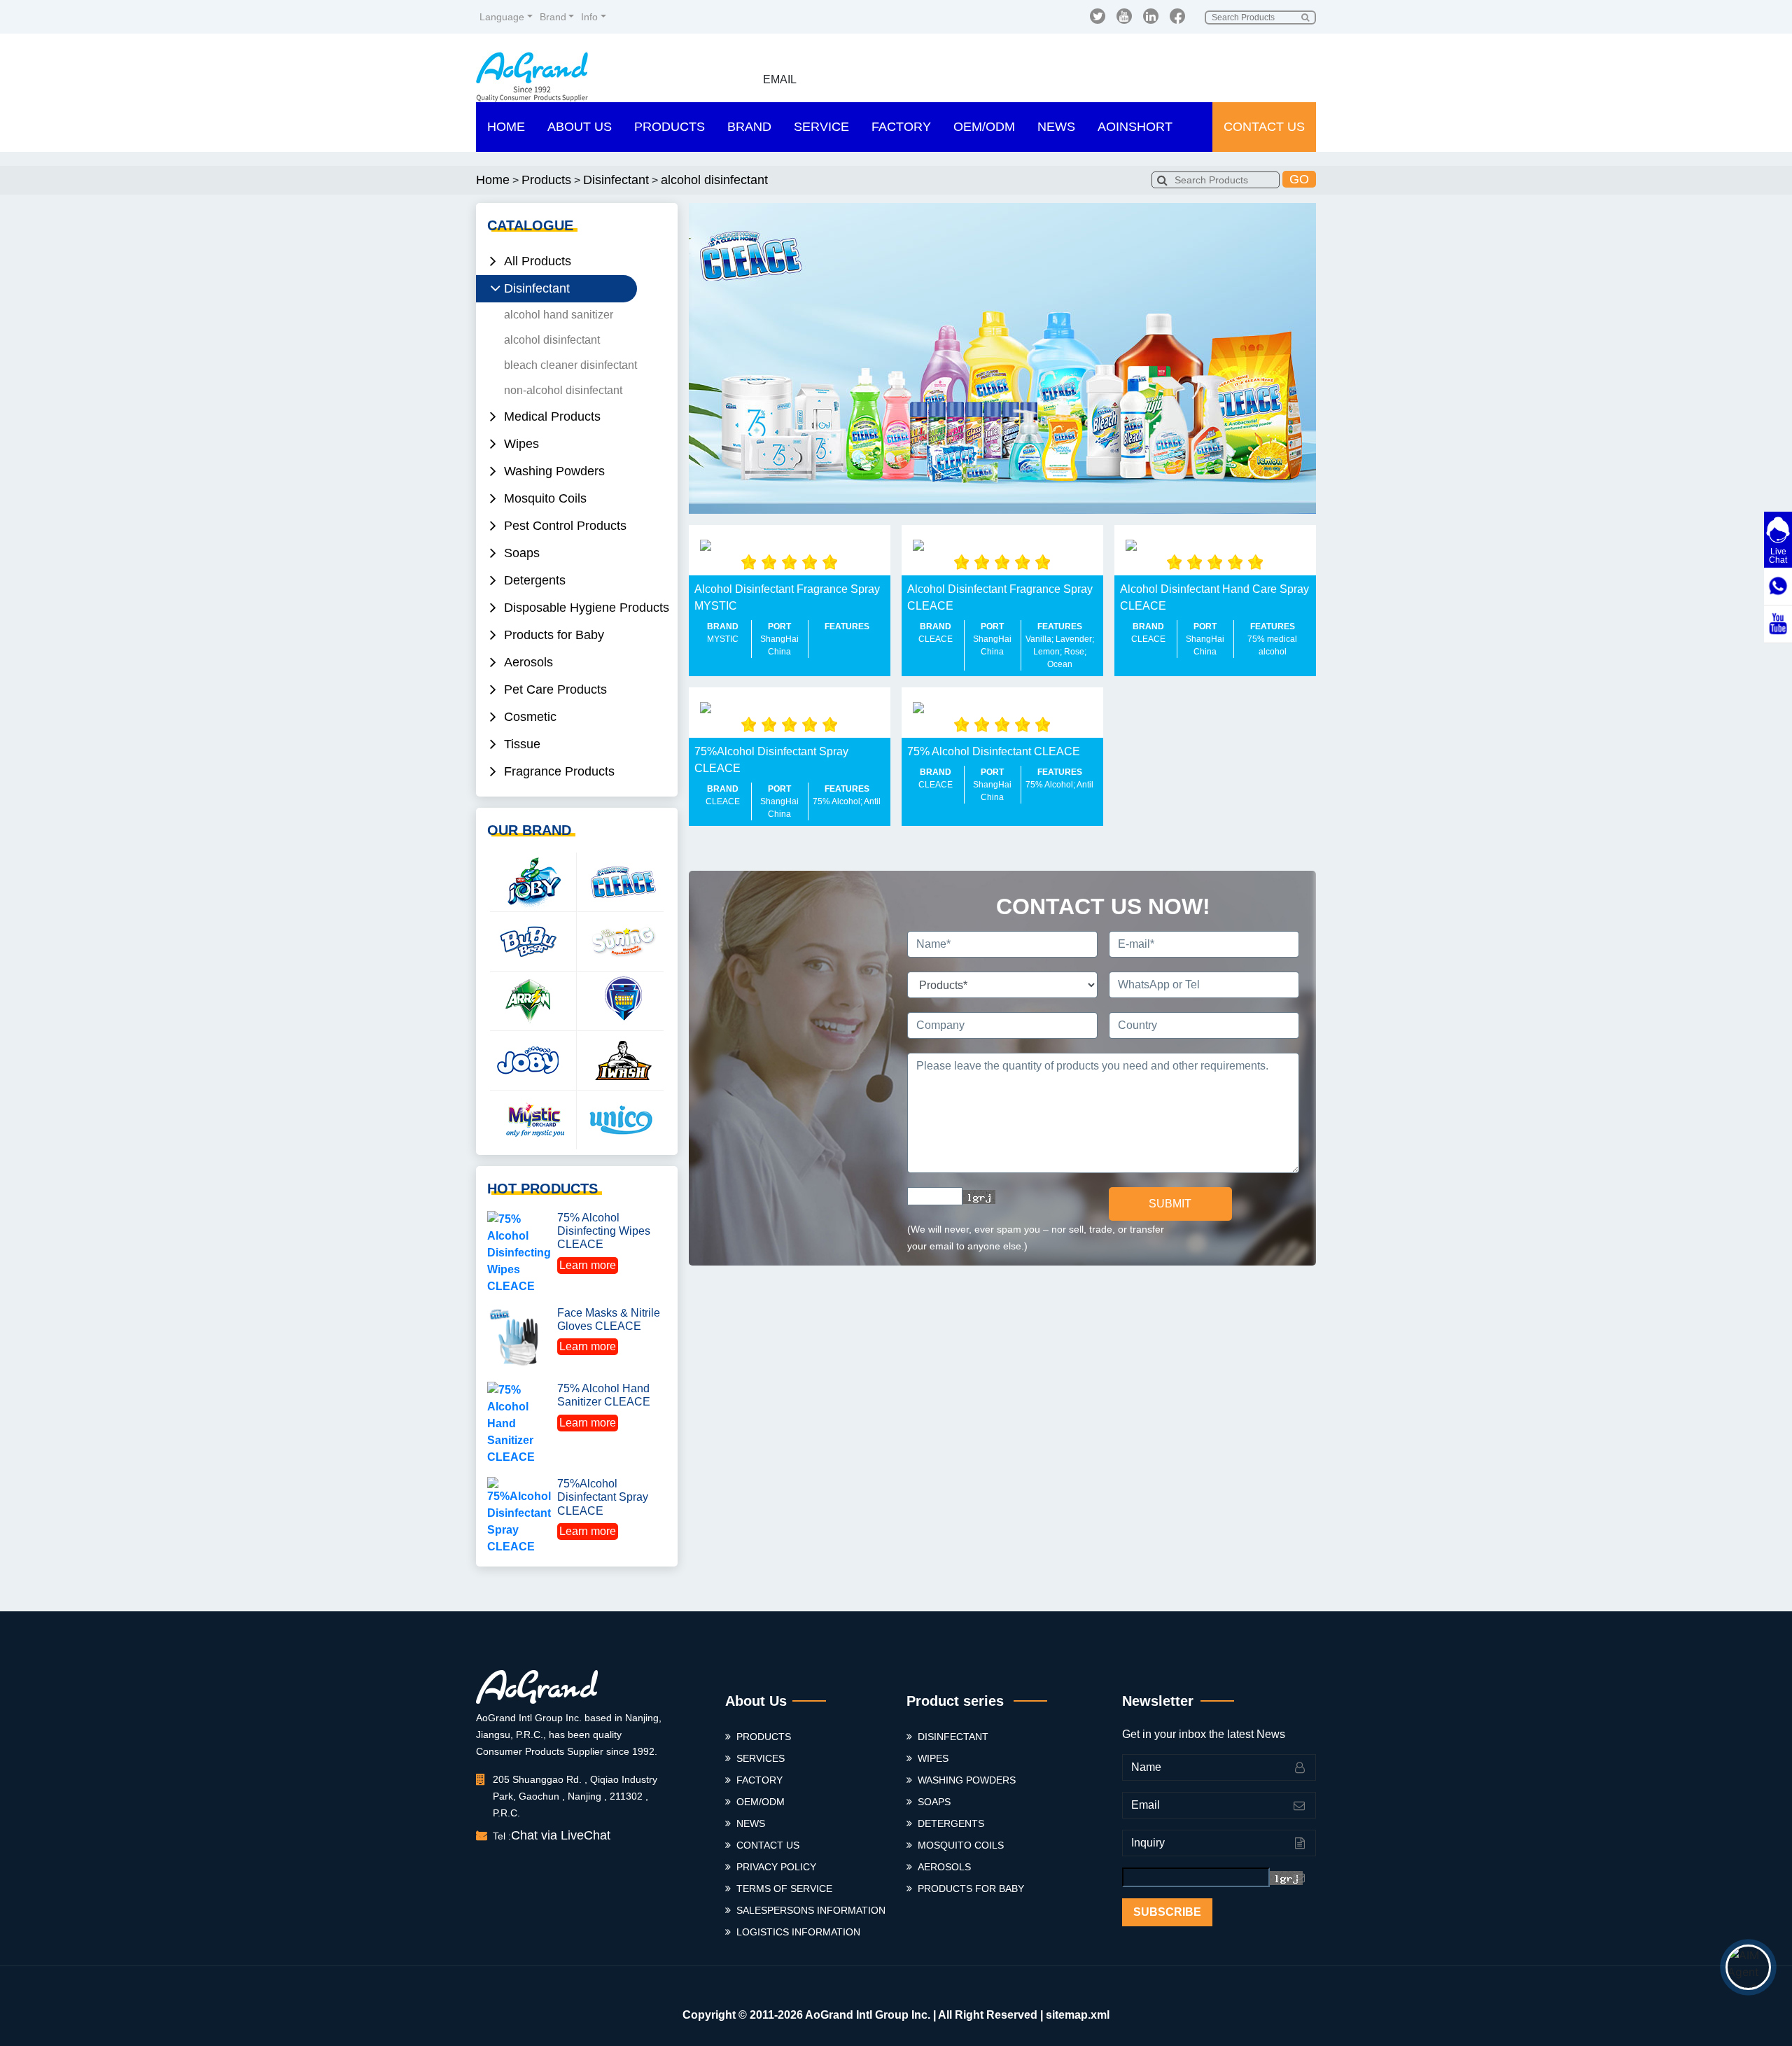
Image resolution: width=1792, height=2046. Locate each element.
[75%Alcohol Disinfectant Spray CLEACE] (519, 1515)
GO (1299, 179)
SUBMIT (1170, 1204)
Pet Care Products (555, 689)
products (764, 1737)
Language (502, 17)
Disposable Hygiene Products (587, 608)
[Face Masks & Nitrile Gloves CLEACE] (519, 1337)
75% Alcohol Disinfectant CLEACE (994, 751)
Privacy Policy (776, 1867)
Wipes (521, 444)
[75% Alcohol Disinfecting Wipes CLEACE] (519, 1252)
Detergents (951, 1823)
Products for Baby (971, 1889)
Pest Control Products (565, 526)
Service (821, 127)
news (751, 1823)
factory (759, 1780)
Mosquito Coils (961, 1845)
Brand (553, 17)
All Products (538, 261)
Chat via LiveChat (561, 1835)
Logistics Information (798, 1932)
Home (506, 127)
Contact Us (1264, 127)
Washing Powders (967, 1780)
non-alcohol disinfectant (563, 390)
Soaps (934, 1802)
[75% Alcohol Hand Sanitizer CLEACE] (519, 1423)
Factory (901, 127)
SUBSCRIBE (1167, 1912)
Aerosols (944, 1867)
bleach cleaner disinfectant (570, 365)
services (761, 1758)
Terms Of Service (784, 1889)
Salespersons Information (811, 1910)
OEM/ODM (984, 127)
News (1056, 127)
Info (589, 17)
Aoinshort (1135, 127)
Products (670, 127)
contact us (768, 1845)
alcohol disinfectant (714, 180)
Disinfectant (616, 180)
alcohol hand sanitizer (559, 315)
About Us (580, 127)
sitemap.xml (1078, 2015)
